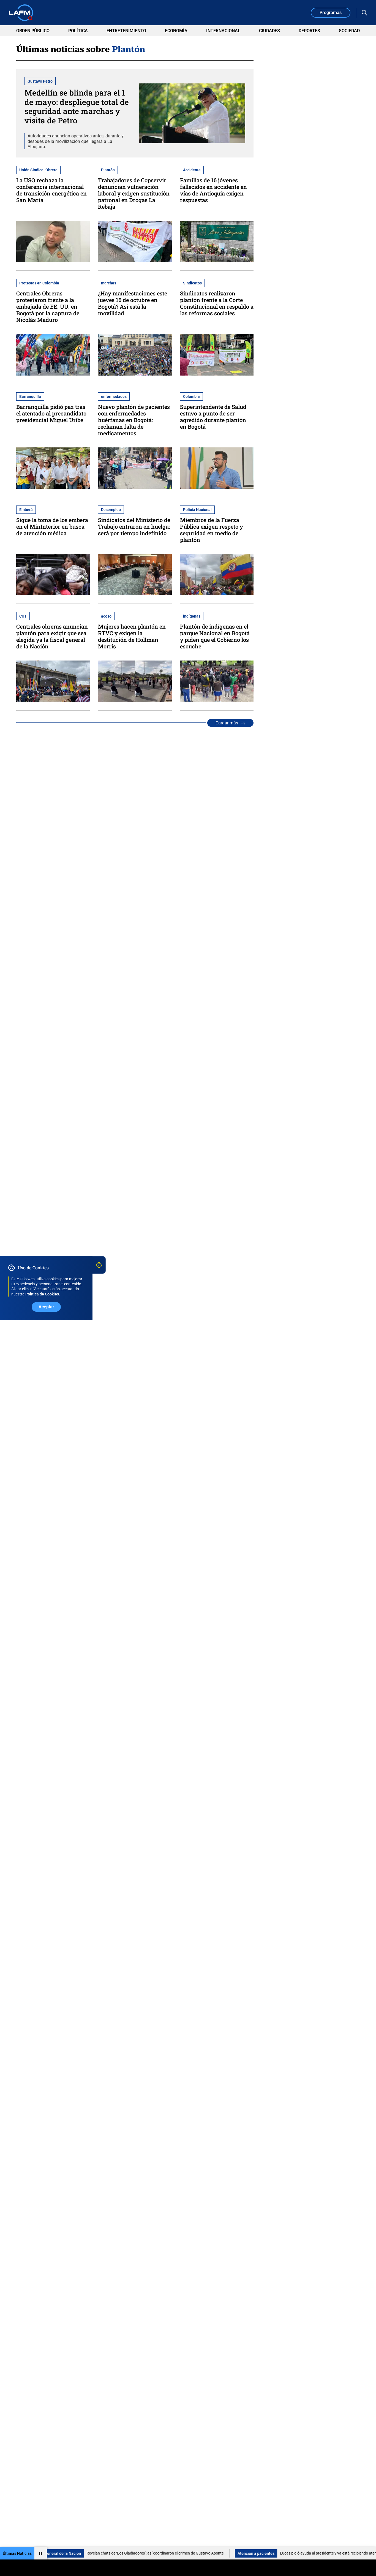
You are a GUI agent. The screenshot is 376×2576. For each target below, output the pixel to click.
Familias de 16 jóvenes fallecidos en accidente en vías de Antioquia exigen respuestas (213, 190)
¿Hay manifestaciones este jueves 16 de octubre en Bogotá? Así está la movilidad (133, 303)
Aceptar (46, 1307)
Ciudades (269, 31)
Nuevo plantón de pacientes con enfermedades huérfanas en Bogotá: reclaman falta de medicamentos (134, 420)
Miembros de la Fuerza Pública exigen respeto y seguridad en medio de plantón (212, 530)
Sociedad (349, 31)
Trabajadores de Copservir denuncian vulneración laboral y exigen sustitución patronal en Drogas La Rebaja (134, 193)
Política (78, 31)
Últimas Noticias (17, 2553)
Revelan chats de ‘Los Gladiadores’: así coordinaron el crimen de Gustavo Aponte (110, 2553)
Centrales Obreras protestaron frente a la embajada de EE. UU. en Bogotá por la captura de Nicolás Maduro (48, 306)
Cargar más (227, 723)
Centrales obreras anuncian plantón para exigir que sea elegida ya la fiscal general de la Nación (52, 636)
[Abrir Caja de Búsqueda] (364, 13)
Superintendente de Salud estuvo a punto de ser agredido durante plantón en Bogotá (213, 417)
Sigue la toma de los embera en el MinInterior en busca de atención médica (52, 526)
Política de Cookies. (43, 1294)
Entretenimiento (126, 31)
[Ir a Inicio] (21, 13)
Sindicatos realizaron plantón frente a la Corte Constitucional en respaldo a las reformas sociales (217, 303)
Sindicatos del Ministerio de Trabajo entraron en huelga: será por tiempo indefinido (134, 526)
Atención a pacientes (211, 2553)
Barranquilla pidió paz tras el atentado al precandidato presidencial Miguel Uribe (51, 413)
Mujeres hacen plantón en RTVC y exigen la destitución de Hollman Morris (132, 636)
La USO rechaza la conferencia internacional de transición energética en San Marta (51, 190)
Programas (331, 13)
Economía (176, 31)
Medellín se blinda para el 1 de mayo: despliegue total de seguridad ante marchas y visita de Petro (77, 107)
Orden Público (33, 31)
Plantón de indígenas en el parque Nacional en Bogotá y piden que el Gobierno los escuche (215, 636)
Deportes (309, 31)
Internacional (223, 31)
